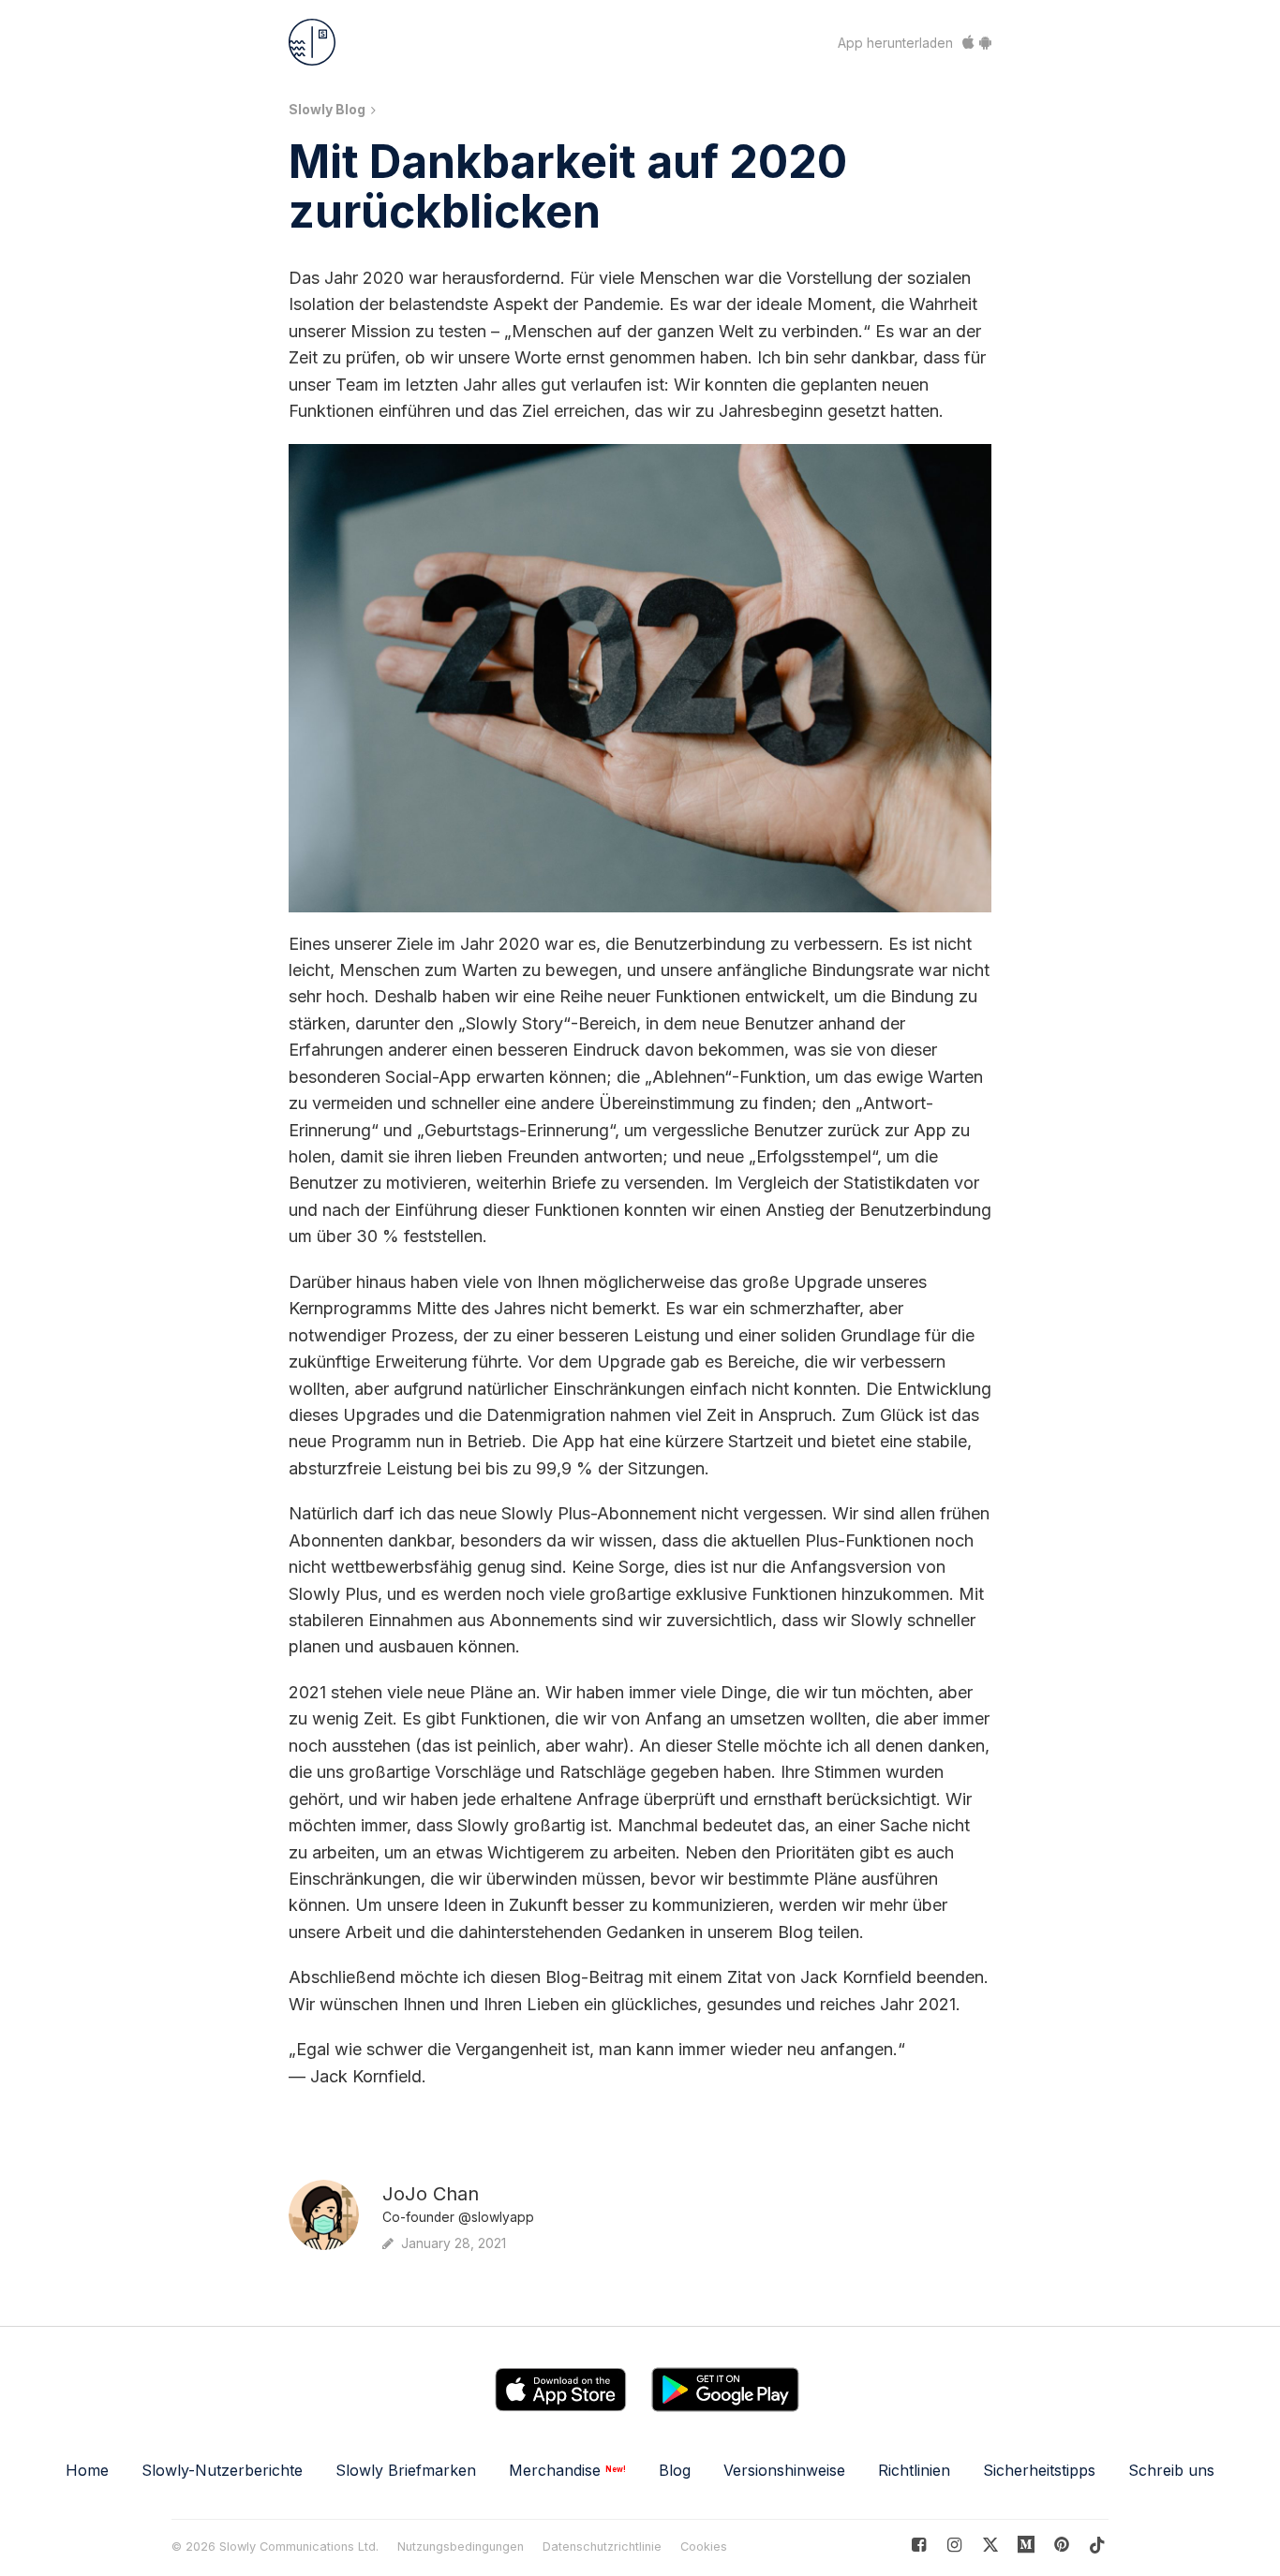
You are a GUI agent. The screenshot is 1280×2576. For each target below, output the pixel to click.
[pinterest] (1027, 2545)
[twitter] (990, 2545)
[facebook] (919, 2545)
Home (87, 2470)
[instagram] (954, 2545)
